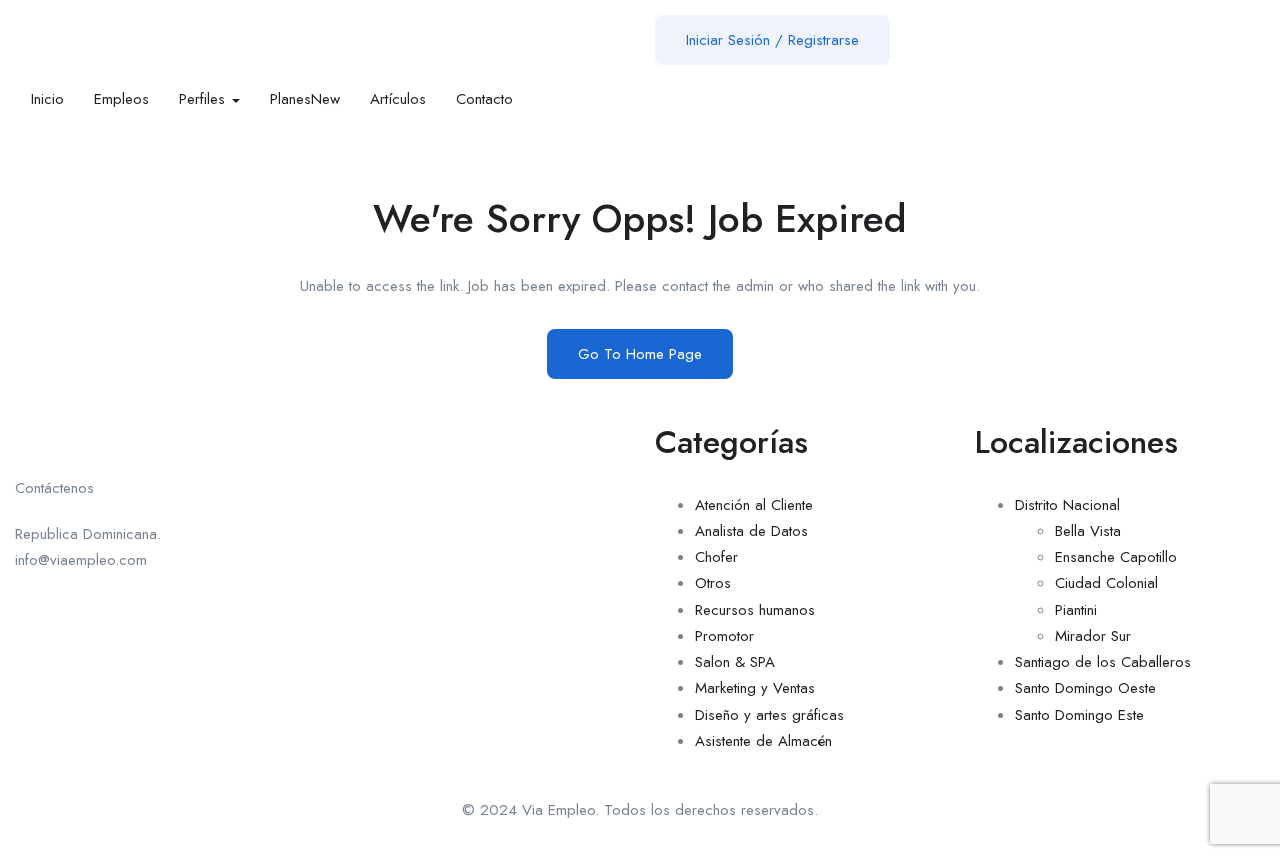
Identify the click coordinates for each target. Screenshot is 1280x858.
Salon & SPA (735, 662)
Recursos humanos (755, 610)
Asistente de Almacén (763, 741)
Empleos (121, 99)
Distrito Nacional (1067, 505)
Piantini (1076, 610)
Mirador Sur (1093, 636)
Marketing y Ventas (755, 688)
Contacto (484, 99)
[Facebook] (360, 419)
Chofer (716, 557)
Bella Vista (1088, 531)
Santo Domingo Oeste (1085, 688)
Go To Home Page (640, 354)
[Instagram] (470, 419)
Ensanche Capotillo (1116, 557)
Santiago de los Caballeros (1103, 662)
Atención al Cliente (754, 505)
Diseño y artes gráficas (769, 715)
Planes (305, 99)
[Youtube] (415, 419)
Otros (713, 583)
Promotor (724, 636)
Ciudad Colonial (1106, 583)
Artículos (398, 99)
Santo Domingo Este (1079, 715)
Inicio (47, 99)
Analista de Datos (751, 531)
